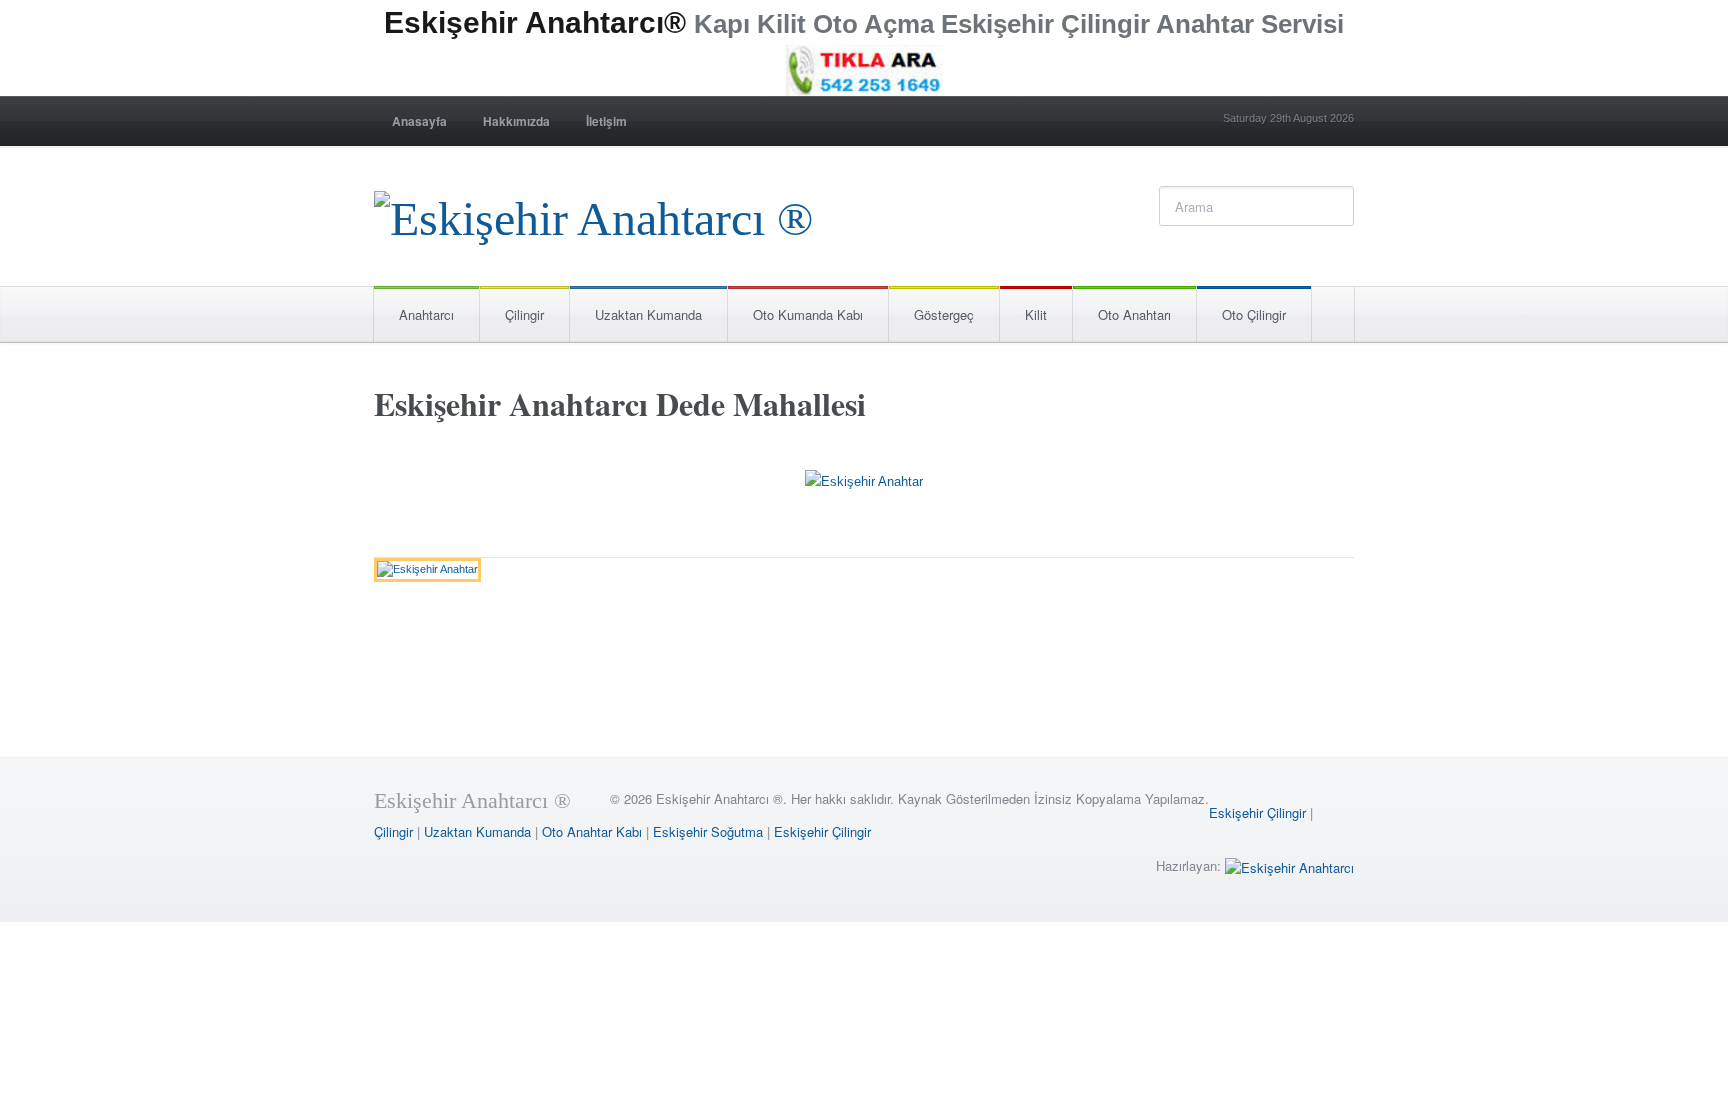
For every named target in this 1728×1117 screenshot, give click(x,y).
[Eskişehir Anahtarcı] (1289, 865)
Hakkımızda (516, 121)
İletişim (606, 121)
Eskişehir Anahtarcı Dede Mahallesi (620, 403)
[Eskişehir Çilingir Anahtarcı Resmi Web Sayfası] (593, 213)
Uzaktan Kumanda (648, 314)
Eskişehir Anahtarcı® (535, 22)
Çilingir (524, 314)
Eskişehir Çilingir (1257, 812)
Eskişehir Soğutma (708, 831)
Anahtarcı (426, 314)
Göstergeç (944, 314)
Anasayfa (419, 121)
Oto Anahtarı (1134, 314)
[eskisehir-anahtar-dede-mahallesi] (864, 485)
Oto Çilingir (1254, 314)
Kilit (1036, 314)
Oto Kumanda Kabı (808, 314)
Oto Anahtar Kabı (592, 831)
